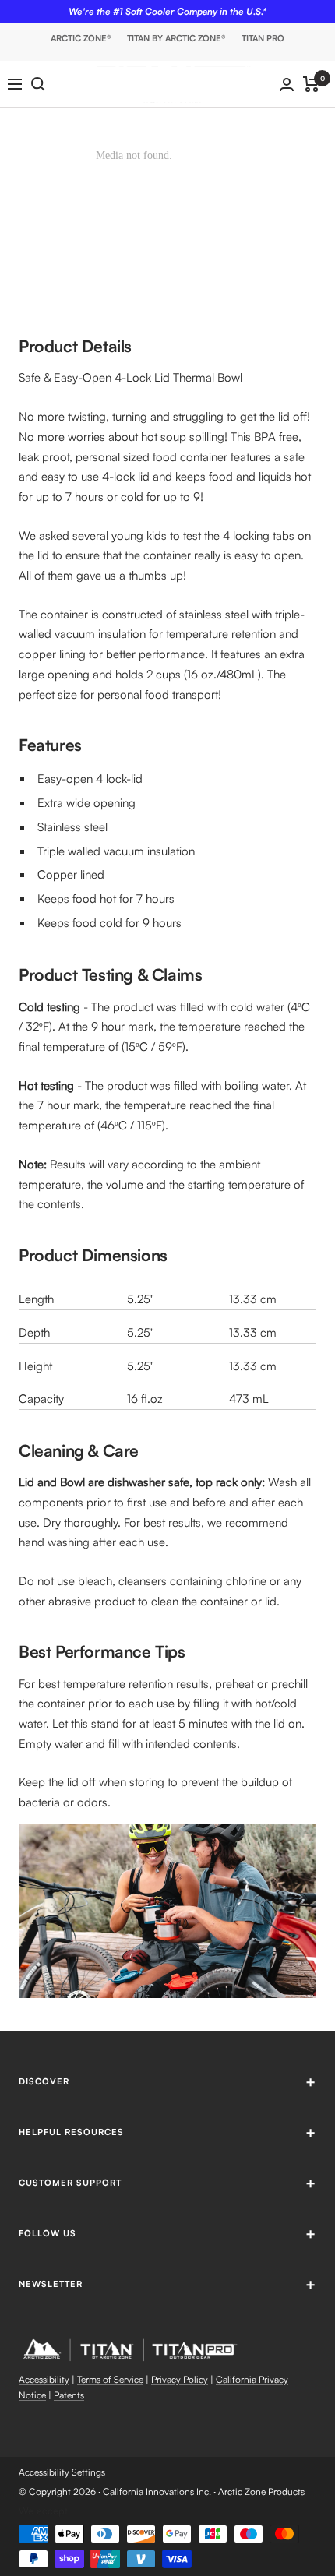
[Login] (287, 85)
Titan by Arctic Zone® (176, 38)
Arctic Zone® (81, 38)
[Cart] (311, 84)
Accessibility (44, 2379)
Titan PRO (263, 38)
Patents (69, 2395)
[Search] (38, 84)
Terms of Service (110, 2379)
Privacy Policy (180, 2379)
